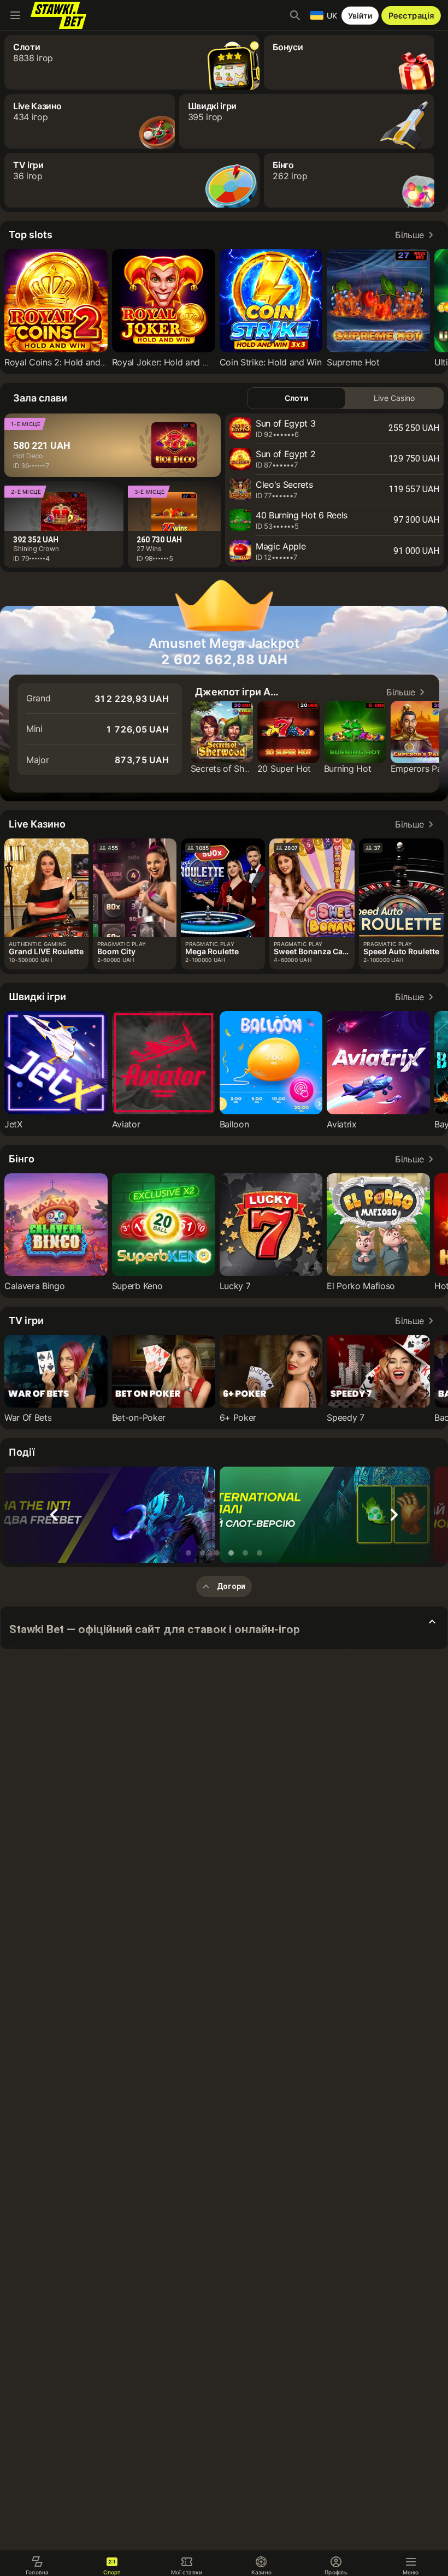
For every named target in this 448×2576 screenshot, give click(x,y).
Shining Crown (36, 549)
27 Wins (149, 549)
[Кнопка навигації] (15, 15)
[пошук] (295, 15)
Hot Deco (28, 456)
